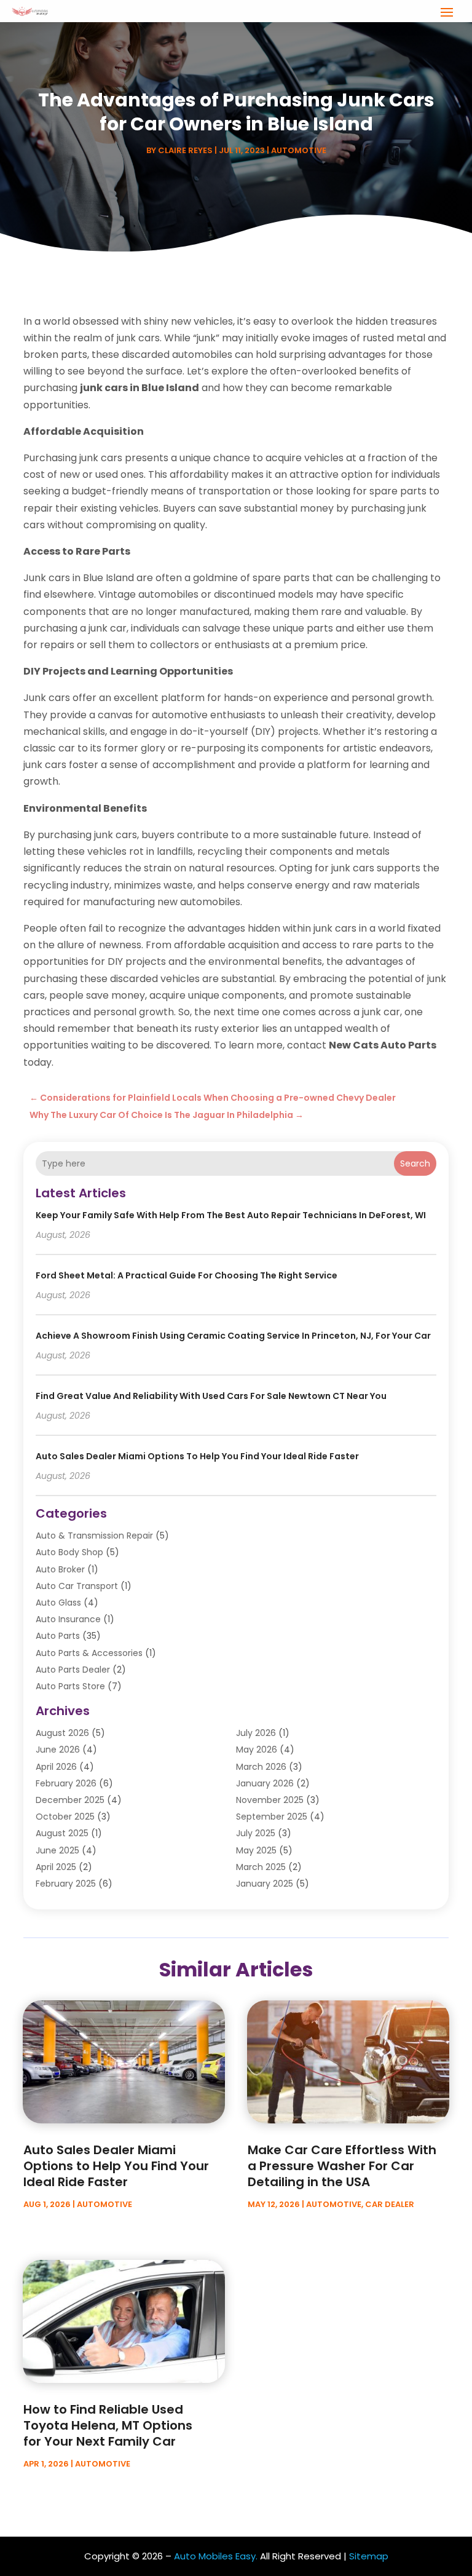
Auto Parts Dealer (73, 1670)
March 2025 (261, 1867)
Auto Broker (60, 1569)
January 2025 (265, 1884)
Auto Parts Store (70, 1686)
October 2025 (65, 1817)
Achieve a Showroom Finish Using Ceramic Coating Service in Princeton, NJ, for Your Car (233, 1336)
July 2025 (256, 1833)
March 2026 (261, 1767)
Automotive (299, 150)
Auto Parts (58, 1636)
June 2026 (58, 1750)
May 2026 (257, 1750)
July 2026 (256, 1733)
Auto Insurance (68, 1619)
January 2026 (265, 1783)
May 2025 (256, 1850)
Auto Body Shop (69, 1552)
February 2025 (66, 1884)
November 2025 (270, 1800)
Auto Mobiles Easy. (216, 2556)
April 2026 (56, 1767)
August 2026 (62, 1733)
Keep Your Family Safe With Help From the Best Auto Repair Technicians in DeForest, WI (231, 1215)
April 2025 (56, 1867)
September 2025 (272, 1817)
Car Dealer (390, 2204)
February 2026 (66, 1783)
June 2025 (57, 1850)
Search (415, 1163)
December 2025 (70, 1800)
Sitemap (369, 2556)
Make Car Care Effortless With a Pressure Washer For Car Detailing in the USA (342, 2166)
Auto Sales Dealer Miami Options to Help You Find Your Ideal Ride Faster (197, 1456)
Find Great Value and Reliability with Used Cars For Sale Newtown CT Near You (211, 1396)
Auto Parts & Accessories (89, 1653)
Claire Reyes (185, 150)
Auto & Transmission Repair (94, 1536)
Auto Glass (58, 1603)
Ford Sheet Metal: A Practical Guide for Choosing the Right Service (187, 1275)
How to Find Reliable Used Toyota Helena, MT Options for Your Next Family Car (108, 2425)
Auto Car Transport (77, 1586)
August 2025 (62, 1833)
